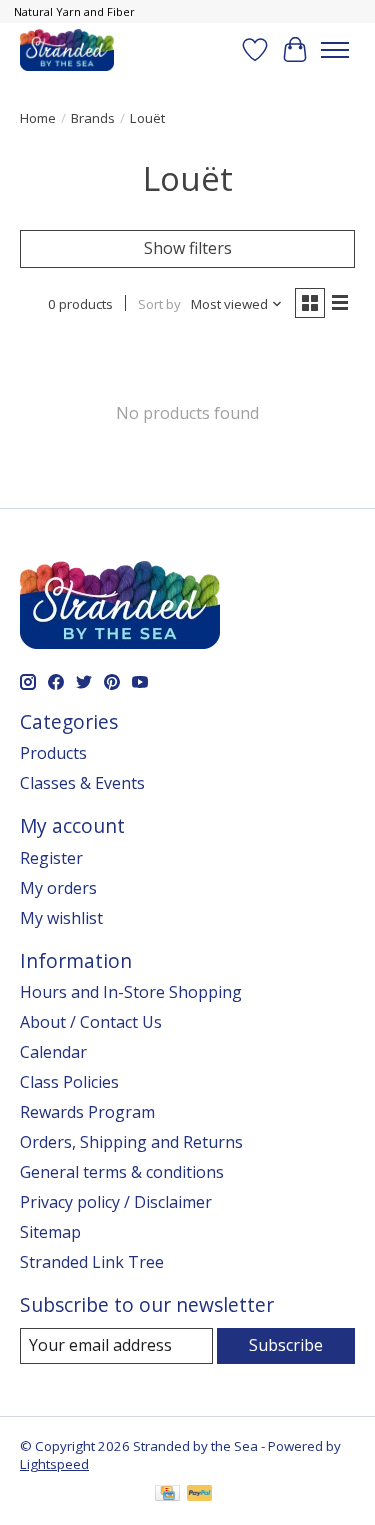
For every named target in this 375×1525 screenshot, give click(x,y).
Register (51, 858)
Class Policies (69, 1082)
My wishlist (61, 918)
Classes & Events (82, 783)
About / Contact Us (91, 1022)
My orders (58, 888)
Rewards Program (87, 1112)
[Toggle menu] (335, 50)
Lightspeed (54, 1464)
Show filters (188, 248)
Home (38, 118)
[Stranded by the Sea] (67, 49)
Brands (93, 118)
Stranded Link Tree (92, 1262)
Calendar (53, 1052)
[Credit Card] (167, 1495)
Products (53, 753)
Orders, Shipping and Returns (131, 1142)
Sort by (159, 304)
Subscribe (286, 1345)
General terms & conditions (122, 1172)
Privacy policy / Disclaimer (116, 1202)
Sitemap (50, 1232)
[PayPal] (200, 1495)
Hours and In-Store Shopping (131, 992)
